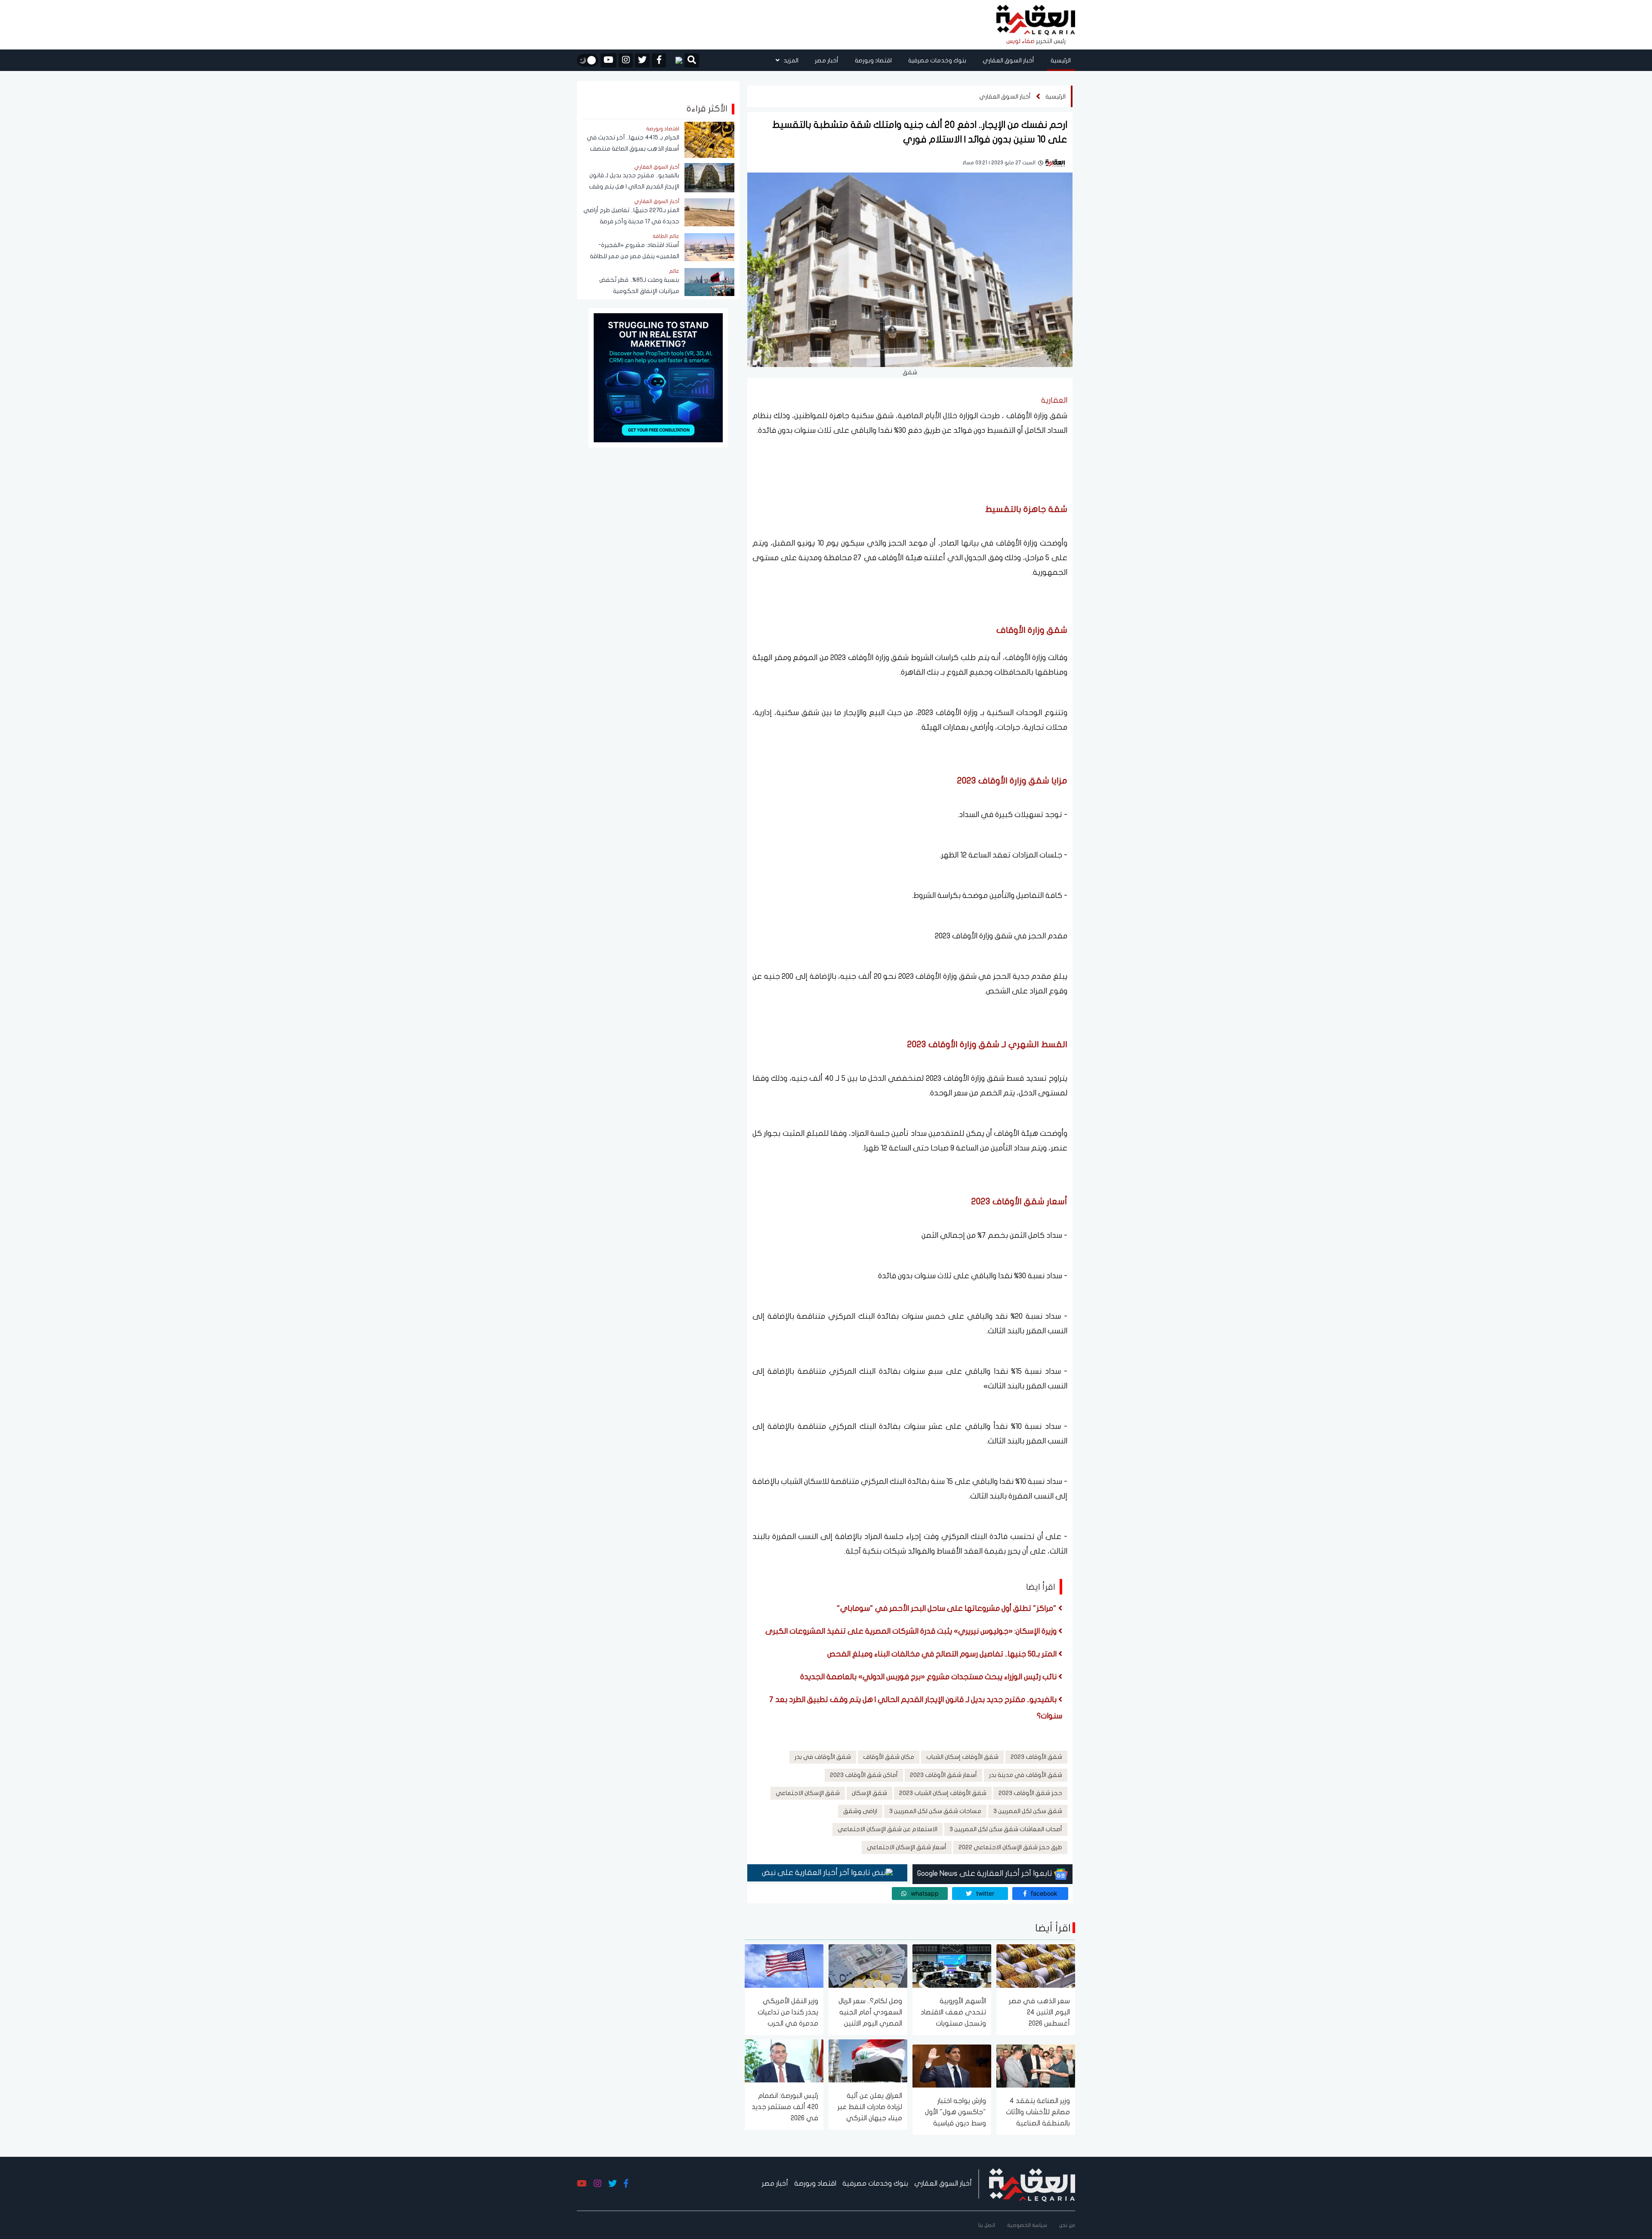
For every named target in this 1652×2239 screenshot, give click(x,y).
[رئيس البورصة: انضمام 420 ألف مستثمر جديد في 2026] (784, 2060)
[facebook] (659, 60)
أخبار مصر (827, 60)
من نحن (1067, 2225)
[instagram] (626, 60)
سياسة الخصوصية (1027, 2225)
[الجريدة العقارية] (1036, 20)
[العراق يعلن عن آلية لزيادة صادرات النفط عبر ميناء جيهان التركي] (868, 2060)
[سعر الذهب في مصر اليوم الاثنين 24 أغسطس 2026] (1036, 1966)
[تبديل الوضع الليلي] (588, 60)
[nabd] (675, 60)
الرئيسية (1061, 60)
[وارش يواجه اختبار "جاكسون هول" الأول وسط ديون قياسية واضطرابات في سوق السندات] (952, 2065)
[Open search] (692, 61)
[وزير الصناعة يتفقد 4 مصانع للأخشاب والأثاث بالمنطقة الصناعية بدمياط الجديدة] (1036, 2065)
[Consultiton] (658, 377)
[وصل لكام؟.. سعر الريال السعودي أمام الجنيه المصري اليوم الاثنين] (868, 1966)
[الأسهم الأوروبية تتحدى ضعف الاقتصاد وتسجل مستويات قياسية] (952, 1966)
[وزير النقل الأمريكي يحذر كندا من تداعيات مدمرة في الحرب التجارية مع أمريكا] (784, 1966)
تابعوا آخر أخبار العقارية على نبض (817, 1873)
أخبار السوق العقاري (1008, 60)
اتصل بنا (987, 2225)
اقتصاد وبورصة (873, 60)
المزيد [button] (790, 60)
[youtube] (609, 60)
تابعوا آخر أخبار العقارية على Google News (986, 1874)
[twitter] (642, 60)
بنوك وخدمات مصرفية (937, 60)
